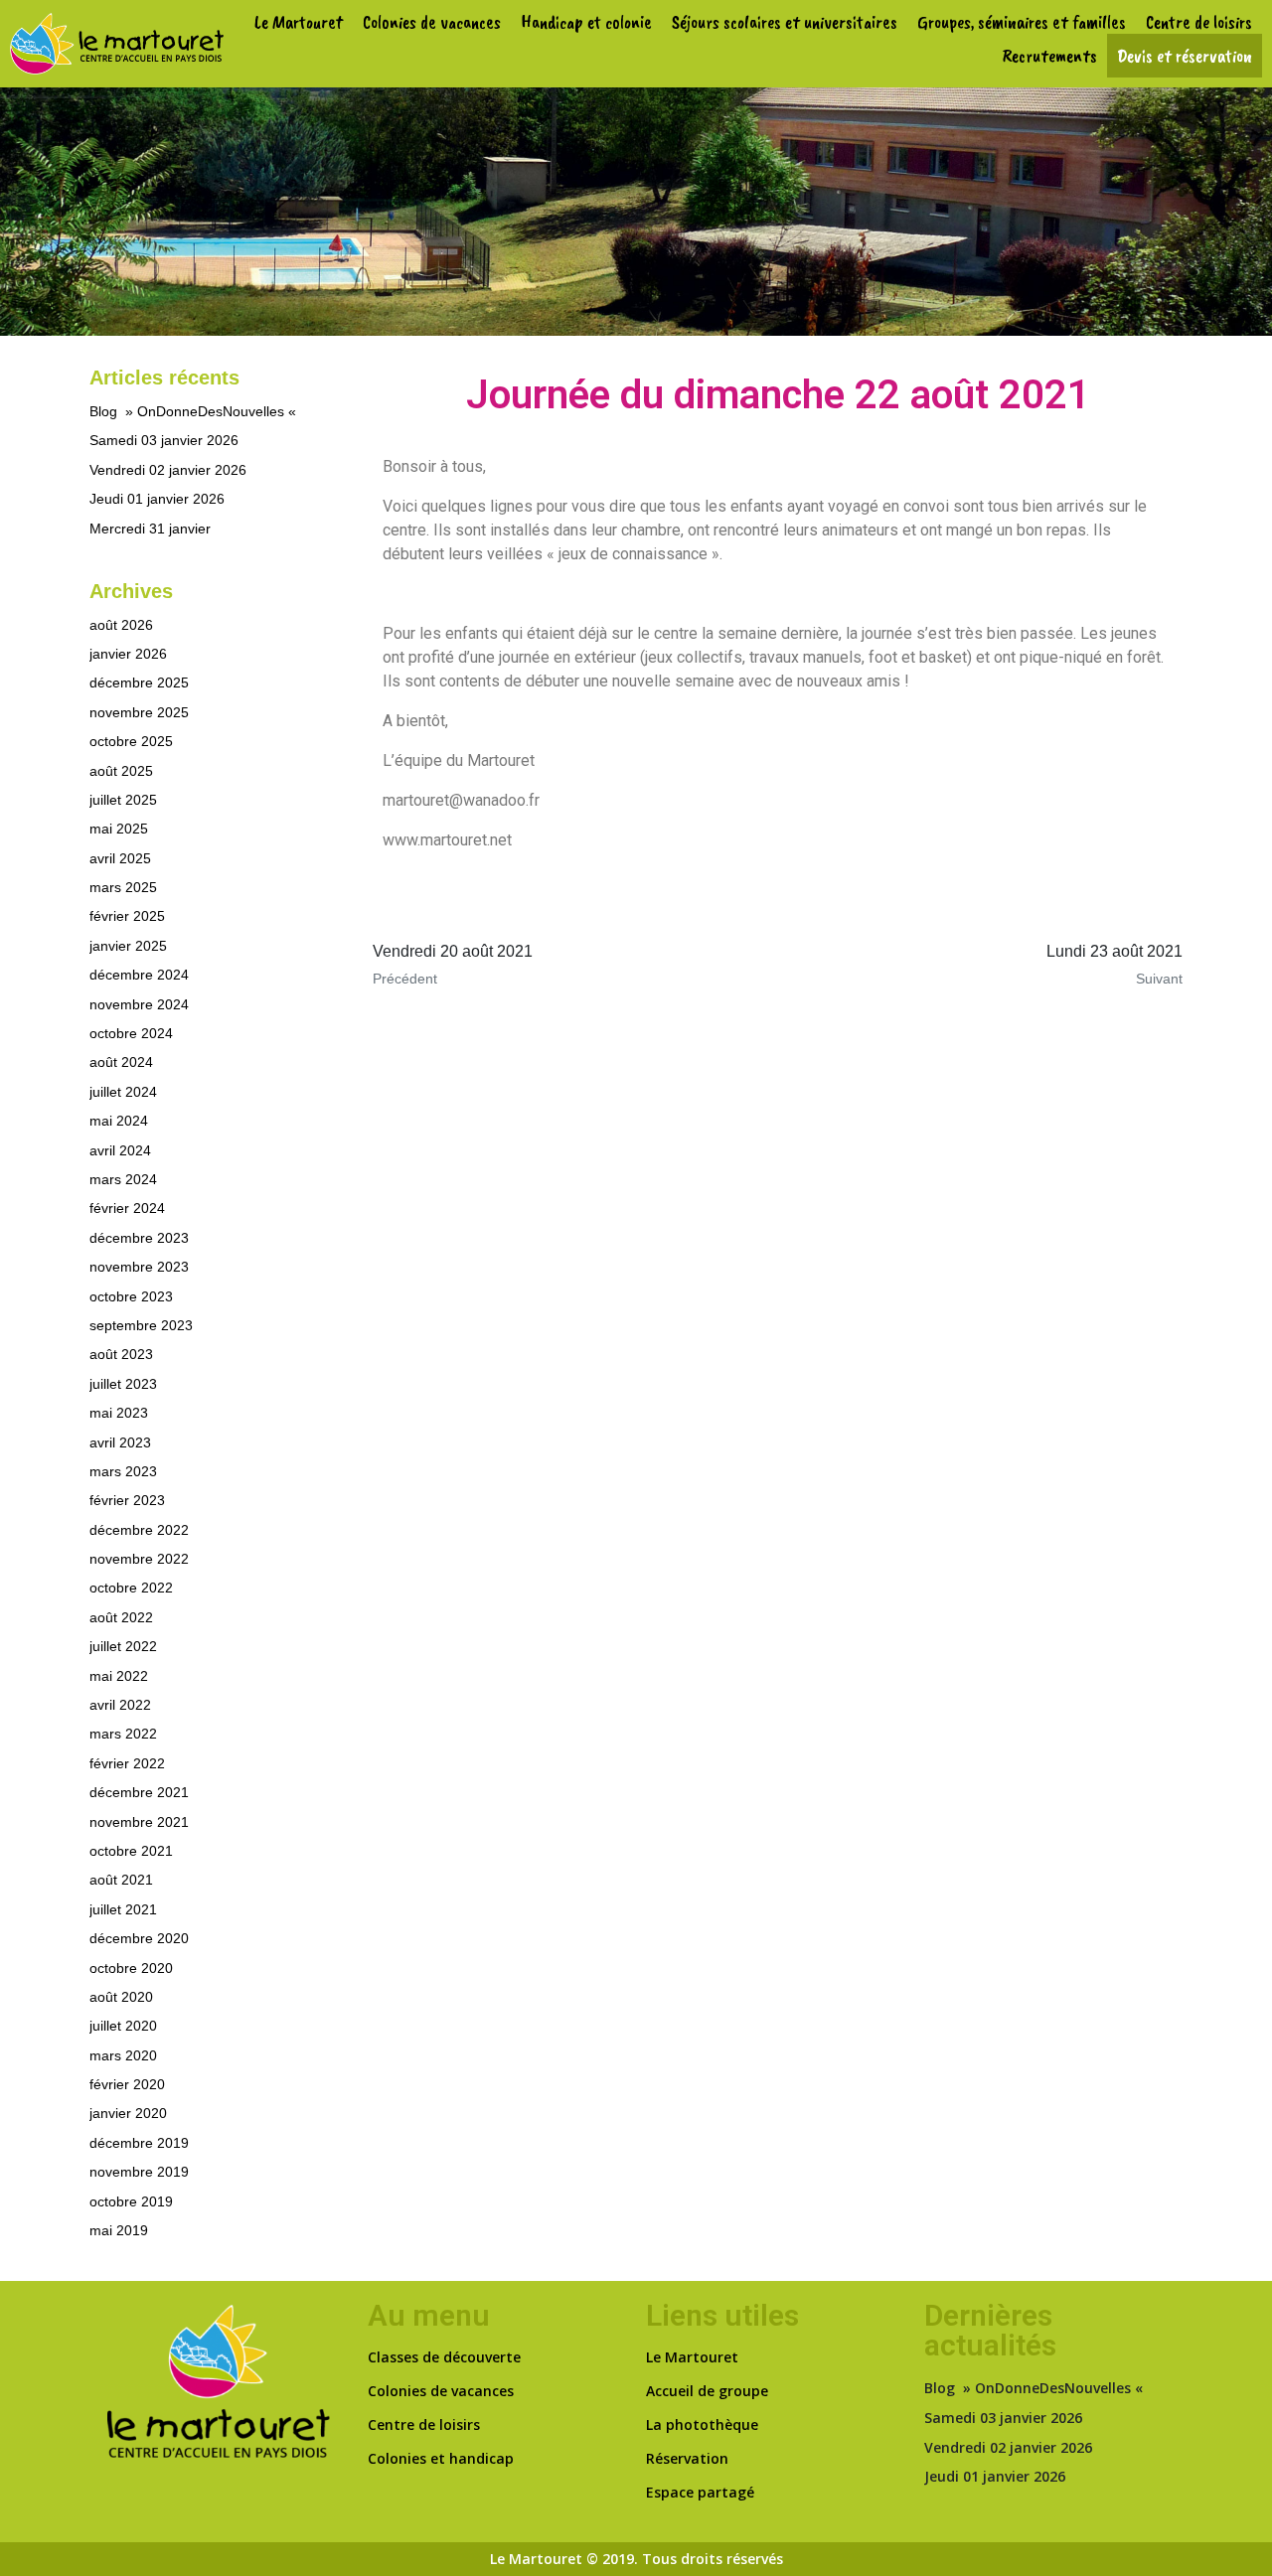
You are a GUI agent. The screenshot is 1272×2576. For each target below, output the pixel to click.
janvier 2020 (128, 2113)
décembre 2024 (139, 975)
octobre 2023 (131, 1296)
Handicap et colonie (586, 22)
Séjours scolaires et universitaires (785, 22)
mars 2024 (123, 1179)
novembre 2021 (139, 1822)
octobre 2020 (131, 1968)
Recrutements (1050, 56)
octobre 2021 (131, 1851)
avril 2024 (120, 1150)
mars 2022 (123, 1734)
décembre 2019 (139, 2143)
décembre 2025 (139, 682)
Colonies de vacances (432, 22)
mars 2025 (123, 887)
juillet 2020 (123, 2026)
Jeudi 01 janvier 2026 (157, 499)
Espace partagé (700, 2492)
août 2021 (121, 1880)
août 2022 (121, 1617)
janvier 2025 (128, 946)
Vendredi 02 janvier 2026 (168, 470)
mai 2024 (119, 1121)
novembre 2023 (139, 1267)
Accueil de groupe (707, 2391)
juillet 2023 (123, 1384)
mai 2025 (119, 829)
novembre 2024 (139, 1004)
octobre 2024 (131, 1033)
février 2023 (127, 1500)
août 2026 (121, 625)
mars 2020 (123, 2055)
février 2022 (127, 1763)
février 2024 (127, 1208)
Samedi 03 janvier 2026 (164, 440)
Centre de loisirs (1199, 22)
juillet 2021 (123, 1909)
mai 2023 (119, 1413)
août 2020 (121, 1997)
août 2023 (121, 1354)
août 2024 (121, 1062)
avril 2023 (120, 1442)
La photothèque (702, 2424)
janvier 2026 (128, 654)
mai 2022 (119, 1676)
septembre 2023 (141, 1325)
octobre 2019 (131, 2201)
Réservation (687, 2458)
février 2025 (127, 916)
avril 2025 (120, 858)
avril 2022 (120, 1705)
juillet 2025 (123, 800)
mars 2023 (123, 1471)
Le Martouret (299, 22)
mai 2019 (119, 2230)
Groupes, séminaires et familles (1022, 22)
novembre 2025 (139, 712)
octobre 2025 (131, 741)
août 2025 (121, 771)
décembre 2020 (139, 1938)
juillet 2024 (123, 1092)
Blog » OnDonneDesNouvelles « (195, 411)
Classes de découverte (444, 2357)
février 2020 (127, 2084)
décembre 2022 (139, 1530)
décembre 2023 (139, 1238)
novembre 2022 (139, 1559)
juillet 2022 (123, 1646)
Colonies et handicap (441, 2458)
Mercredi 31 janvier (150, 529)
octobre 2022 (131, 1588)
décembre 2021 (139, 1792)
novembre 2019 (139, 2172)
